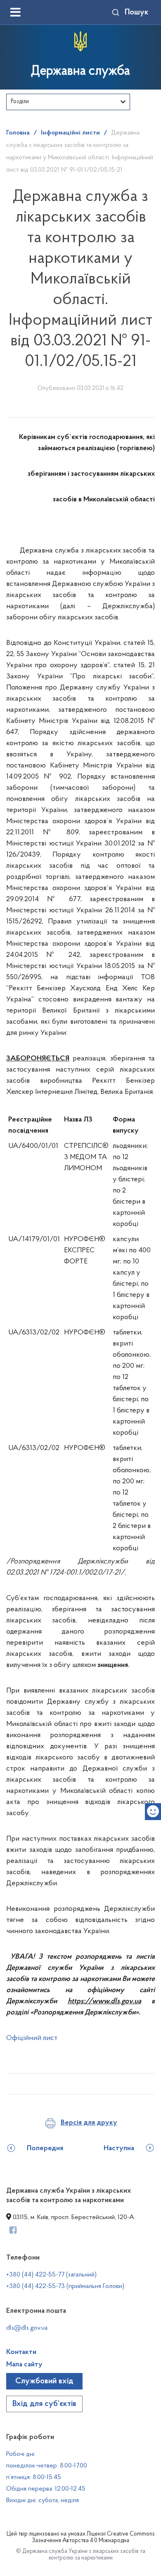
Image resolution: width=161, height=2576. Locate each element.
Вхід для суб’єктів (44, 2404)
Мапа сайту (24, 2365)
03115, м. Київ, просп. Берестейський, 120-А (73, 2217)
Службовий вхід (44, 2381)
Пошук (137, 12)
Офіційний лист (32, 2038)
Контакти (21, 2352)
